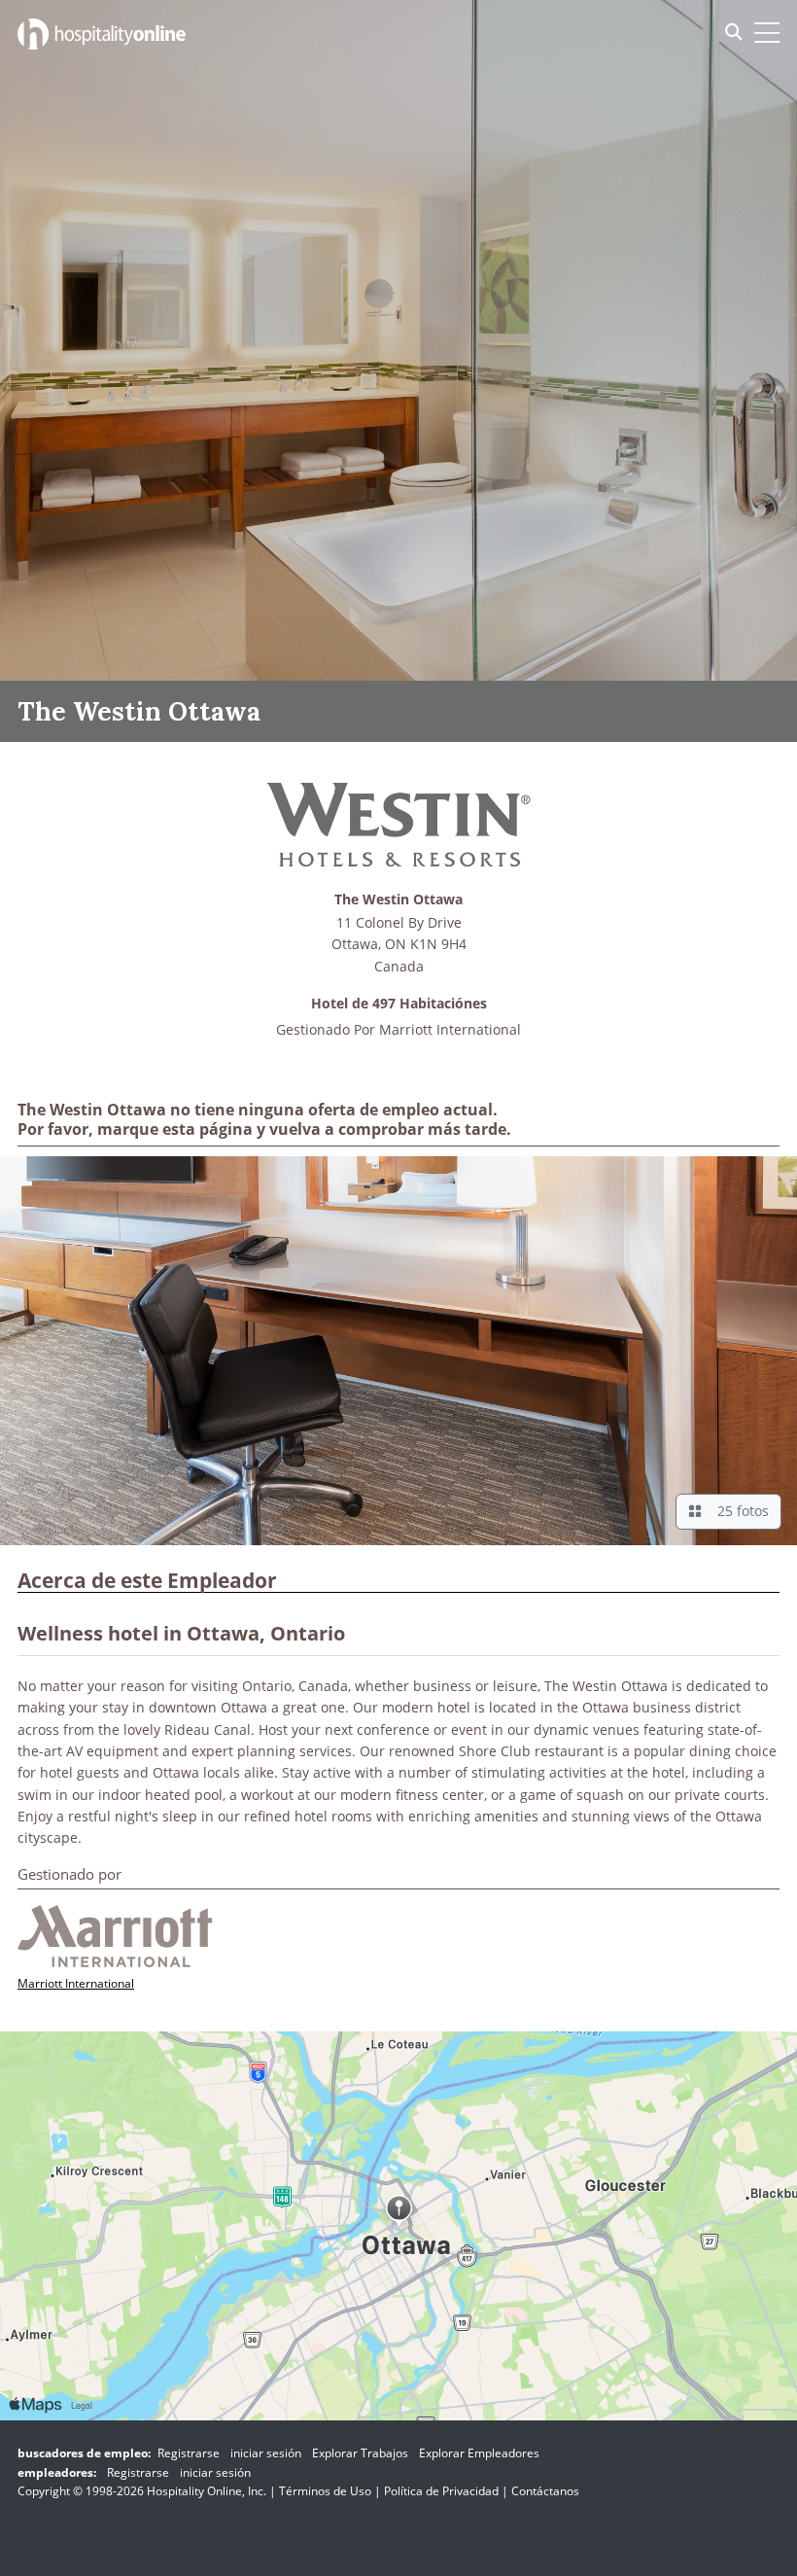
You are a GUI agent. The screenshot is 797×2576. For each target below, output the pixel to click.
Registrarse (189, 2453)
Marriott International (450, 1029)
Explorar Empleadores (479, 2453)
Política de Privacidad (441, 2491)
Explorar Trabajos (360, 2453)
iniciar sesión (266, 2453)
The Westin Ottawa (398, 900)
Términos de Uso (325, 2491)
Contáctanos (545, 2491)
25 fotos (739, 1511)
